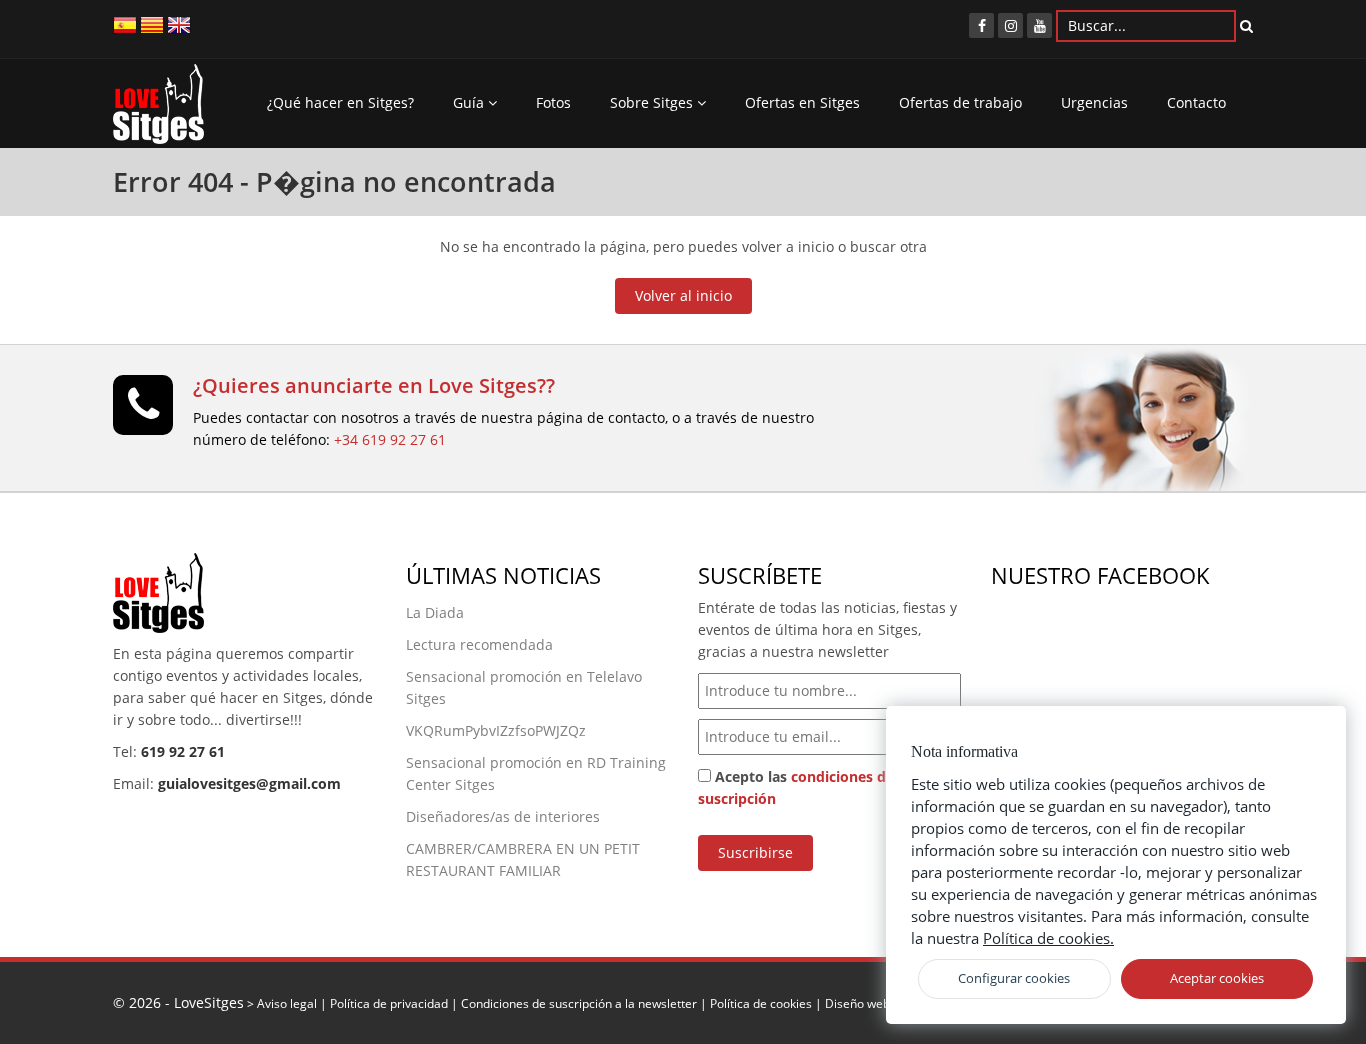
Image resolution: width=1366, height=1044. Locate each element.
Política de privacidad (389, 1003)
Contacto (1196, 102)
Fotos (553, 102)
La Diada (435, 612)
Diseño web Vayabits (882, 1003)
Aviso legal (287, 1003)
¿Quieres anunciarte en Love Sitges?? (374, 385)
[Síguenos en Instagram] (1010, 25)
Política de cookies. (1048, 938)
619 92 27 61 (183, 751)
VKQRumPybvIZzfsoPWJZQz (496, 730)
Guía (470, 102)
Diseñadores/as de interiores (503, 816)
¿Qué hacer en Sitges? (340, 102)
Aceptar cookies (1217, 978)
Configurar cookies (1014, 978)
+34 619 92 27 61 (390, 439)
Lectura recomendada (479, 644)
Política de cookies (761, 1003)
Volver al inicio (683, 295)
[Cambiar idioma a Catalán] (152, 23)
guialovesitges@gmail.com (249, 783)
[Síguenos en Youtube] (1039, 25)
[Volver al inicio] (158, 109)
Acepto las (796, 787)
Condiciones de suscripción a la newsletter (579, 1003)
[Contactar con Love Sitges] (143, 413)
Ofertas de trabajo (960, 102)
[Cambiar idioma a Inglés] (179, 23)
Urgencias (1094, 102)
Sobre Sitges (653, 102)
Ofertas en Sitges (802, 102)
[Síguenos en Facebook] (981, 25)
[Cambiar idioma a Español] (125, 23)
